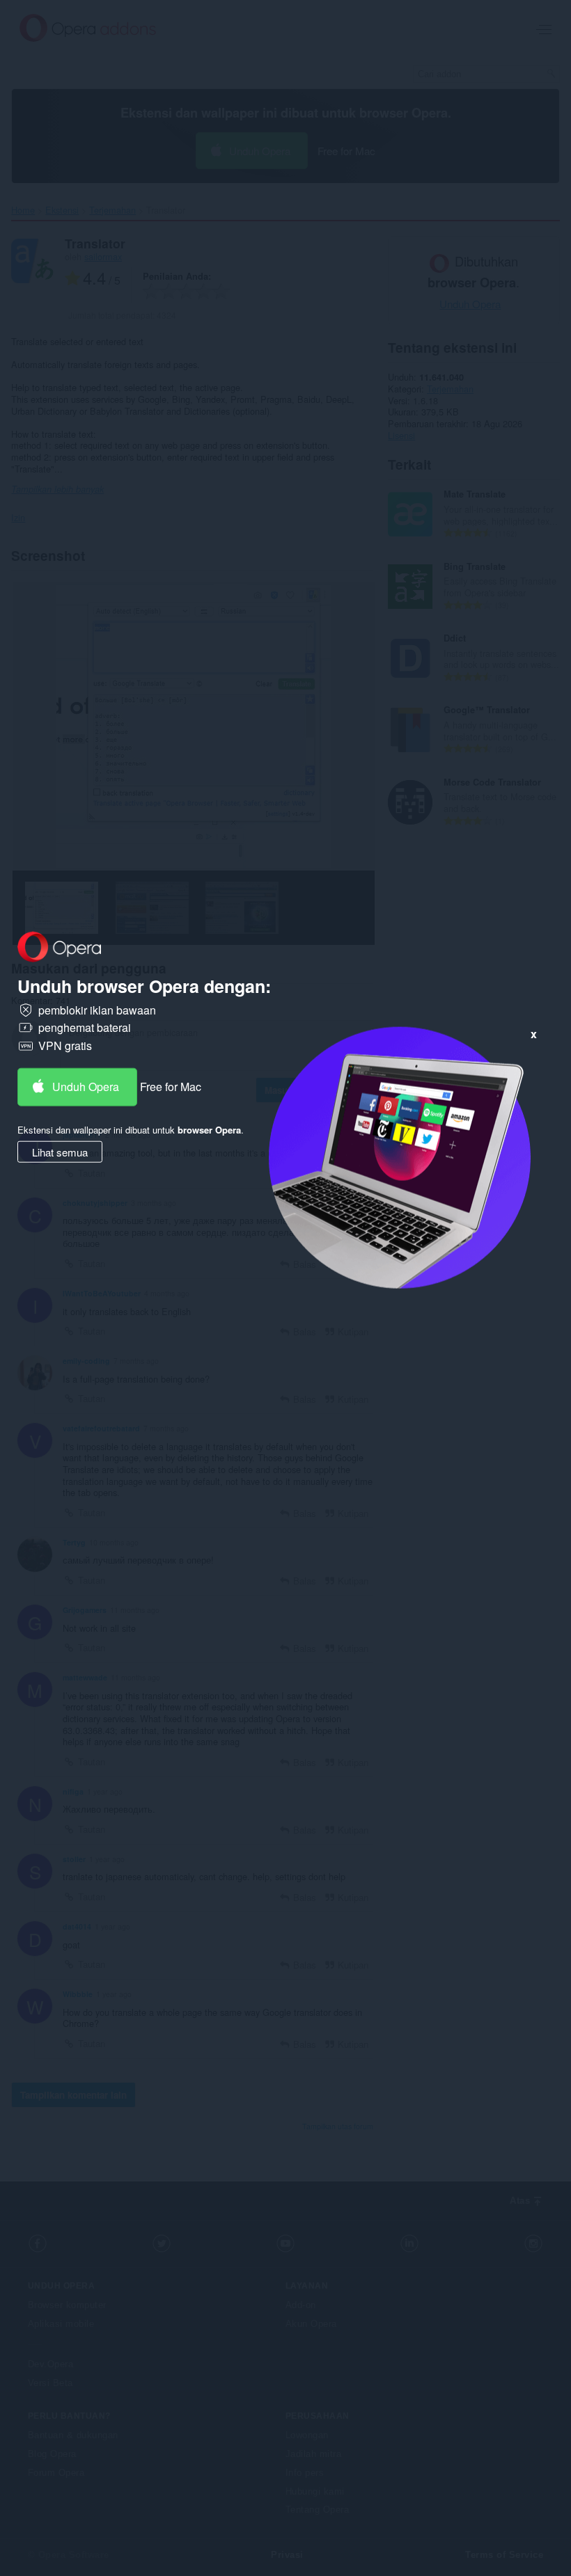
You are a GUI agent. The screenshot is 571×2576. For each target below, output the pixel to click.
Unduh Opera (86, 1086)
